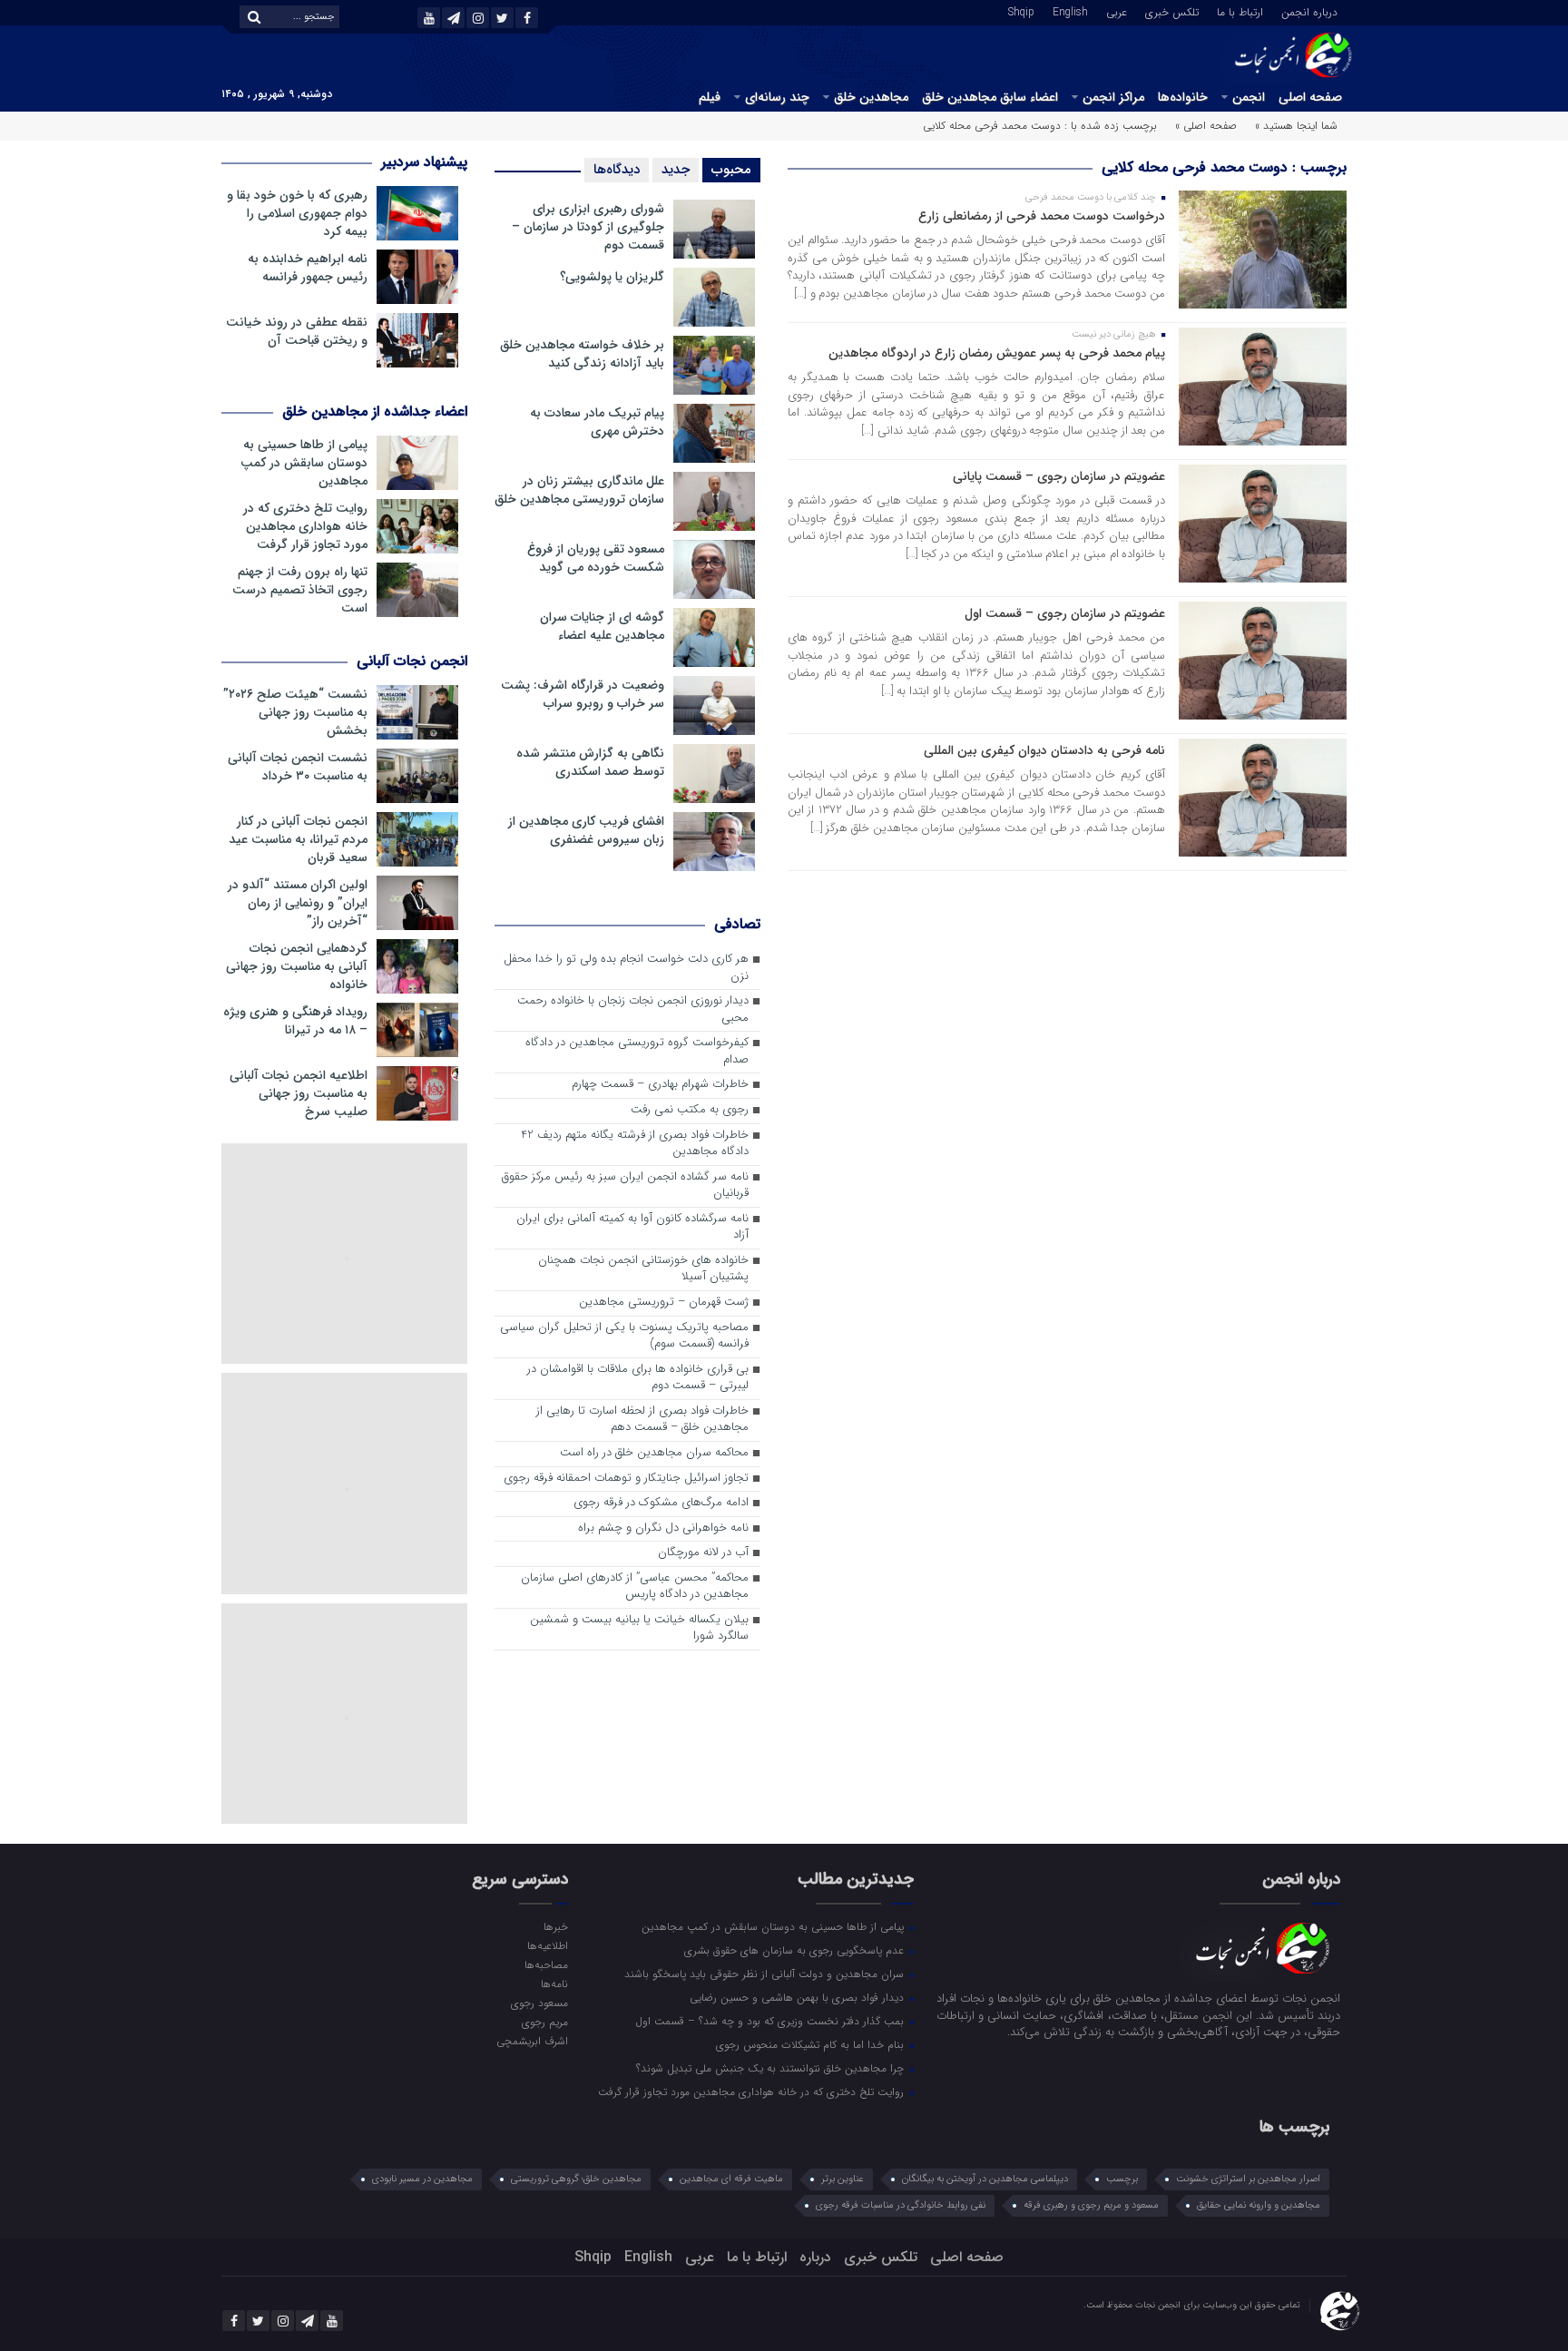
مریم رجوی (544, 2022)
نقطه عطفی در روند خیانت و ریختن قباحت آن (297, 331)
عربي (1117, 11)
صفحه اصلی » (1206, 126)
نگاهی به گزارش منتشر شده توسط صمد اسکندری (590, 762)
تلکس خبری (1172, 11)
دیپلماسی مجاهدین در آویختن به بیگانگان (985, 2179)
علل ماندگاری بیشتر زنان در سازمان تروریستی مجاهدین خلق (579, 490)
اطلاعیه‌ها (547, 1945)
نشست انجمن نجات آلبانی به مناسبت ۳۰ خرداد (298, 767)
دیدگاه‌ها (617, 170)
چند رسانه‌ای (777, 97)
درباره (815, 2257)
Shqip (1021, 11)
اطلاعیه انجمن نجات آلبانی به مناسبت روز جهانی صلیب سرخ (299, 1093)
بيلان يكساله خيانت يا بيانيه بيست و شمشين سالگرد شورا (639, 1629)
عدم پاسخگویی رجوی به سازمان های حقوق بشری (796, 1950)
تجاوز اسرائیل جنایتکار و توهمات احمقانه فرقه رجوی (626, 1479)
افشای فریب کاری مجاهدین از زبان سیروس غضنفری (586, 830)
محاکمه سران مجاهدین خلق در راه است (654, 1453)
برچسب (1122, 2179)
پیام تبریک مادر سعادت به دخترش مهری (597, 422)
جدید (676, 170)
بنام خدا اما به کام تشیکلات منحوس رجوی (812, 2044)
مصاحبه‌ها (546, 1964)
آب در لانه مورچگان (703, 1553)
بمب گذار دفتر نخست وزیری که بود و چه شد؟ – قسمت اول (771, 2021)
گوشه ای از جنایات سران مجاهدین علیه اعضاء (602, 626)
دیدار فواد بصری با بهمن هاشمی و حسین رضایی (799, 1997)
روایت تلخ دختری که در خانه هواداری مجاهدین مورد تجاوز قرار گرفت (305, 526)
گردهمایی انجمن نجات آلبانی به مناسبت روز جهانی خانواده (297, 966)
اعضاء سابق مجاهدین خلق (990, 97)
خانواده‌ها (1183, 97)
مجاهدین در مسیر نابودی (422, 2179)
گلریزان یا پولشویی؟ (612, 277)
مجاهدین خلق (871, 97)
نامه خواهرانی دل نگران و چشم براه (663, 1528)
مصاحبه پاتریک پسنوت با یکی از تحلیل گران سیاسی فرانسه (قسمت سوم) (624, 1337)
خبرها (555, 1926)
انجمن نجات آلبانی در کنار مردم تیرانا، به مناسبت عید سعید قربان (298, 839)
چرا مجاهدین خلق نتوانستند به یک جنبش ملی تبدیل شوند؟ (772, 2068)
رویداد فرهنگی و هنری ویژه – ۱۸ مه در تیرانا (295, 1021)
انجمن (1249, 97)
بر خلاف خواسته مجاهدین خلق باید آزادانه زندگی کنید (582, 354)
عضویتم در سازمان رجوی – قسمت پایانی (1059, 476)
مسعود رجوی (539, 2003)
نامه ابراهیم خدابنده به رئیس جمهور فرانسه (308, 268)
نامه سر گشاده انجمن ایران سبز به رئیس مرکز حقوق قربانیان (625, 1186)
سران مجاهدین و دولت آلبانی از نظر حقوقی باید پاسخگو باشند (766, 1974)
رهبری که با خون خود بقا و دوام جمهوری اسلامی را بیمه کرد (297, 213)
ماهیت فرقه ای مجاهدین (731, 2179)
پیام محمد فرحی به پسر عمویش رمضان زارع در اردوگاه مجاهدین (997, 353)
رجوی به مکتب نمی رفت (690, 1110)
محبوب (731, 170)
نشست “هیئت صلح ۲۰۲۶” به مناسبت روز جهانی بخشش (295, 712)
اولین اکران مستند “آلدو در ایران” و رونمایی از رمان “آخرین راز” (298, 903)
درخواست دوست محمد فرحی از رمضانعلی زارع (1042, 216)
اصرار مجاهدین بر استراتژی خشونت (1248, 2179)
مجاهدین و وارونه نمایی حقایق (1259, 2205)
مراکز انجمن (1113, 97)
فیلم (710, 97)
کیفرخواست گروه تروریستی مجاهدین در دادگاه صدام (637, 1052)
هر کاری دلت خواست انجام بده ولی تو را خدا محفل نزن (626, 968)
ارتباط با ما (1240, 11)
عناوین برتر (843, 2179)
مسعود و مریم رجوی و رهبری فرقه (1091, 2205)
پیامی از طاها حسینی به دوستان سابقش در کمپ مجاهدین (304, 463)
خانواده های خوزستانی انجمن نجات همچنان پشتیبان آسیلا (643, 1269)
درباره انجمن (1309, 11)
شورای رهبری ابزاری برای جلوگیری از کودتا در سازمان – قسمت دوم (588, 227)
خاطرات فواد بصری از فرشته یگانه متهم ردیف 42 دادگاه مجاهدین (635, 1144)
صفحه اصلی (1310, 97)
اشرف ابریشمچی (532, 2041)
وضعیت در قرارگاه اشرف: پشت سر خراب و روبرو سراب (583, 694)
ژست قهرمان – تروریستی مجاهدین (664, 1303)
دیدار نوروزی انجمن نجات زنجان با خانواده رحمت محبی (633, 1010)
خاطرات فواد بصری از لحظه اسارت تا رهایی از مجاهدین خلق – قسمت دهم (642, 1420)
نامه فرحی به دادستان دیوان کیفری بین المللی (1044, 750)
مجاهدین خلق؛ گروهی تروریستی (576, 2179)
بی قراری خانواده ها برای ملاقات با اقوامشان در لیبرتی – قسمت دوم (638, 1378)
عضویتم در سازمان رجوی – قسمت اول (1065, 613)
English (1070, 11)
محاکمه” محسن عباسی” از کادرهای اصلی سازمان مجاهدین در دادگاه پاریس (635, 1587)
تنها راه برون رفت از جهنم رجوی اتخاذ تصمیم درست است (300, 590)
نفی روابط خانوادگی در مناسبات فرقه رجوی (901, 2205)
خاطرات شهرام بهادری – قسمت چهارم (660, 1085)
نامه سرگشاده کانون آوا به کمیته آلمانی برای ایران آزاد (632, 1228)
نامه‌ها (554, 1984)
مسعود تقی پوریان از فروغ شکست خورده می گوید (596, 558)
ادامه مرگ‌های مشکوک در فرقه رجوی (661, 1503)
